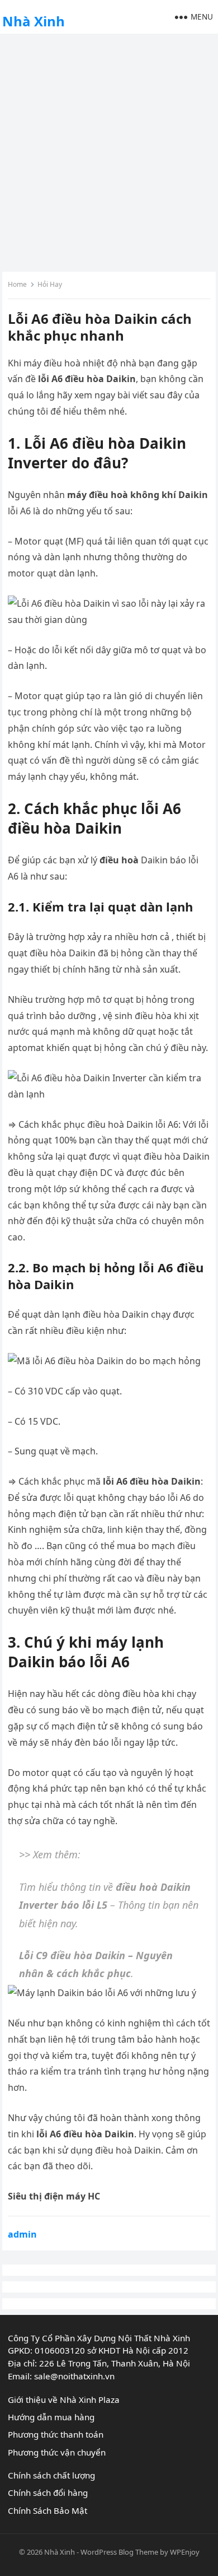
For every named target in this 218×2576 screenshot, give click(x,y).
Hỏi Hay (50, 284)
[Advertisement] (109, 151)
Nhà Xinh (34, 21)
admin (22, 2234)
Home (17, 284)
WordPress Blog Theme (119, 2552)
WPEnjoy (185, 2552)
